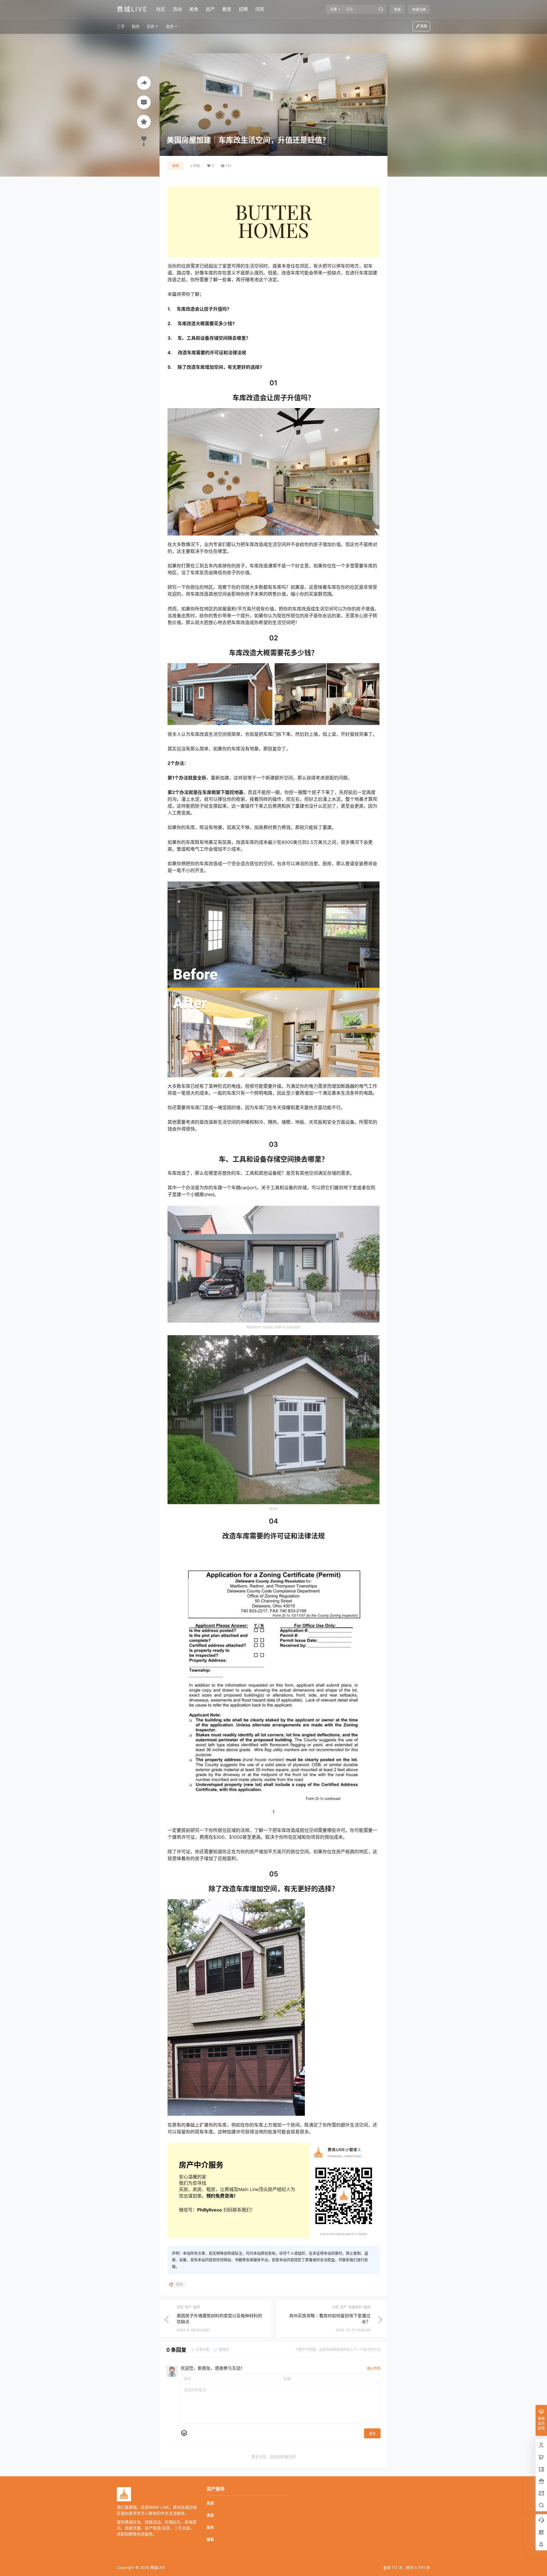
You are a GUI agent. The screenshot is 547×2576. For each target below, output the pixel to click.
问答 (260, 9)
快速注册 (419, 10)
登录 (397, 10)
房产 (210, 9)
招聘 (243, 9)
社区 (161, 9)
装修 (175, 166)
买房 (150, 26)
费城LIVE (157, 2567)
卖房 (170, 26)
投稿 (424, 26)
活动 (177, 9)
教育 (227, 9)
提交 (372, 2434)
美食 (194, 9)
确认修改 (374, 2368)
